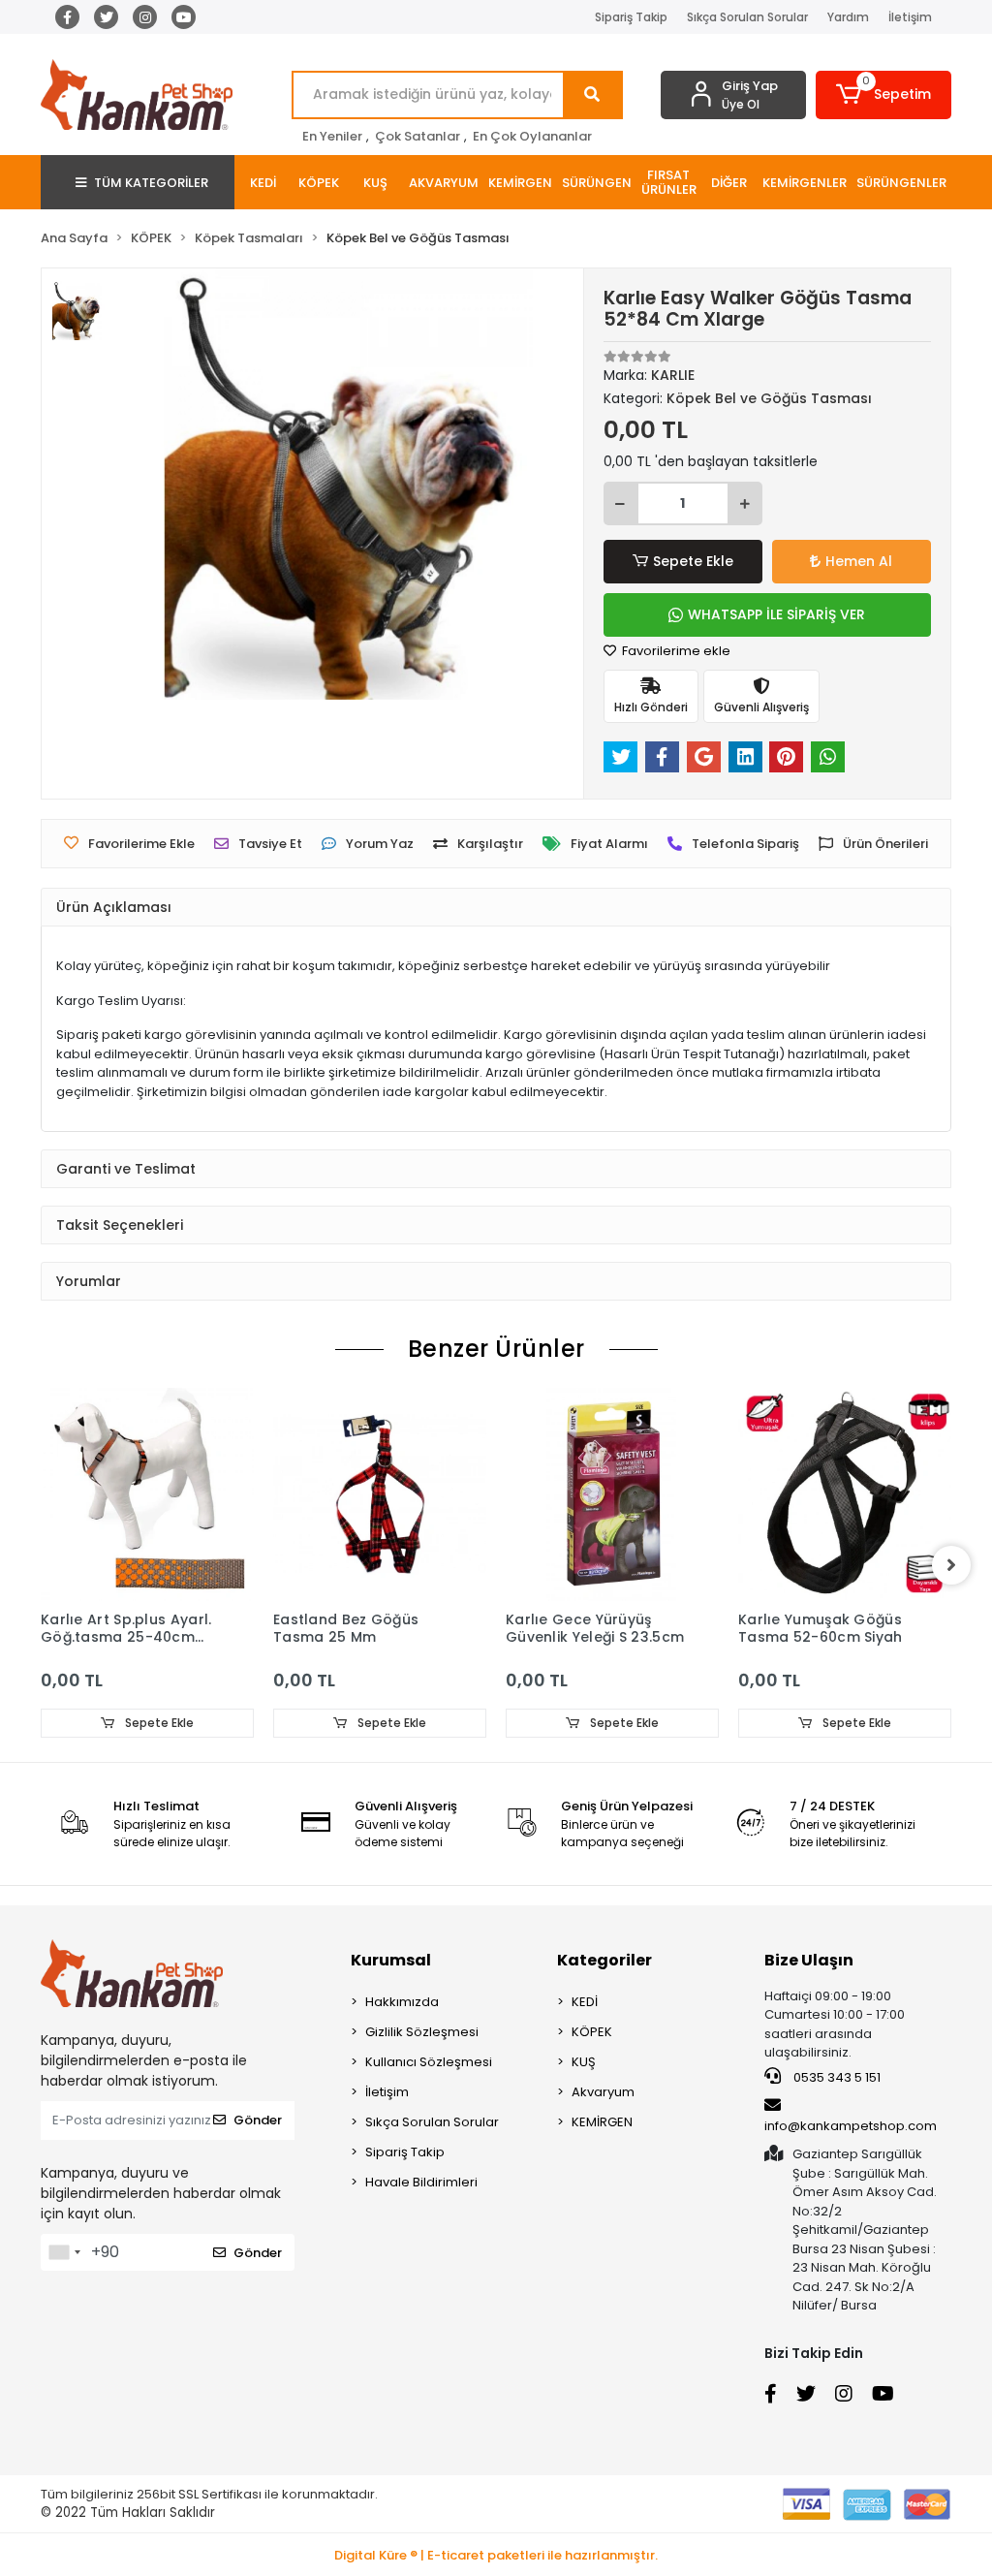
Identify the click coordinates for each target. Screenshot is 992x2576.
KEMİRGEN (602, 2122)
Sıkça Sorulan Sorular (747, 17)
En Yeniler (332, 136)
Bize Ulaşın (809, 1960)
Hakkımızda (402, 2002)
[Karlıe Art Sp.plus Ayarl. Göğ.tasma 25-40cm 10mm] (147, 1494)
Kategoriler (604, 1960)
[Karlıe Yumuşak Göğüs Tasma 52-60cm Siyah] (845, 1494)
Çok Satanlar (418, 136)
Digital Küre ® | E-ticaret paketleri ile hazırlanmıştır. (496, 2555)
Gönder (258, 2120)
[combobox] (64, 2252)
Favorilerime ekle (675, 651)
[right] (951, 1565)
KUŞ (584, 2062)
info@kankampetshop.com (851, 2126)
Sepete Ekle (693, 561)
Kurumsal (391, 1960)
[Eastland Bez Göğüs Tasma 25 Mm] (380, 1494)
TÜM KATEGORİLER (151, 183)
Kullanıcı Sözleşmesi (429, 2062)
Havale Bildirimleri (421, 2182)
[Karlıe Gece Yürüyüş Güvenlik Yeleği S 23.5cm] (612, 1494)
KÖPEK (592, 2032)
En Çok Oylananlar (532, 136)
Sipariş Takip (631, 17)
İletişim (910, 17)
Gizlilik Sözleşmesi (422, 2032)
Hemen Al (859, 561)
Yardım (848, 17)
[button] (883, 95)
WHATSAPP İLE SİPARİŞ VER (776, 614)
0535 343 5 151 (836, 2077)
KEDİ (585, 2002)
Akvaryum (603, 2092)
